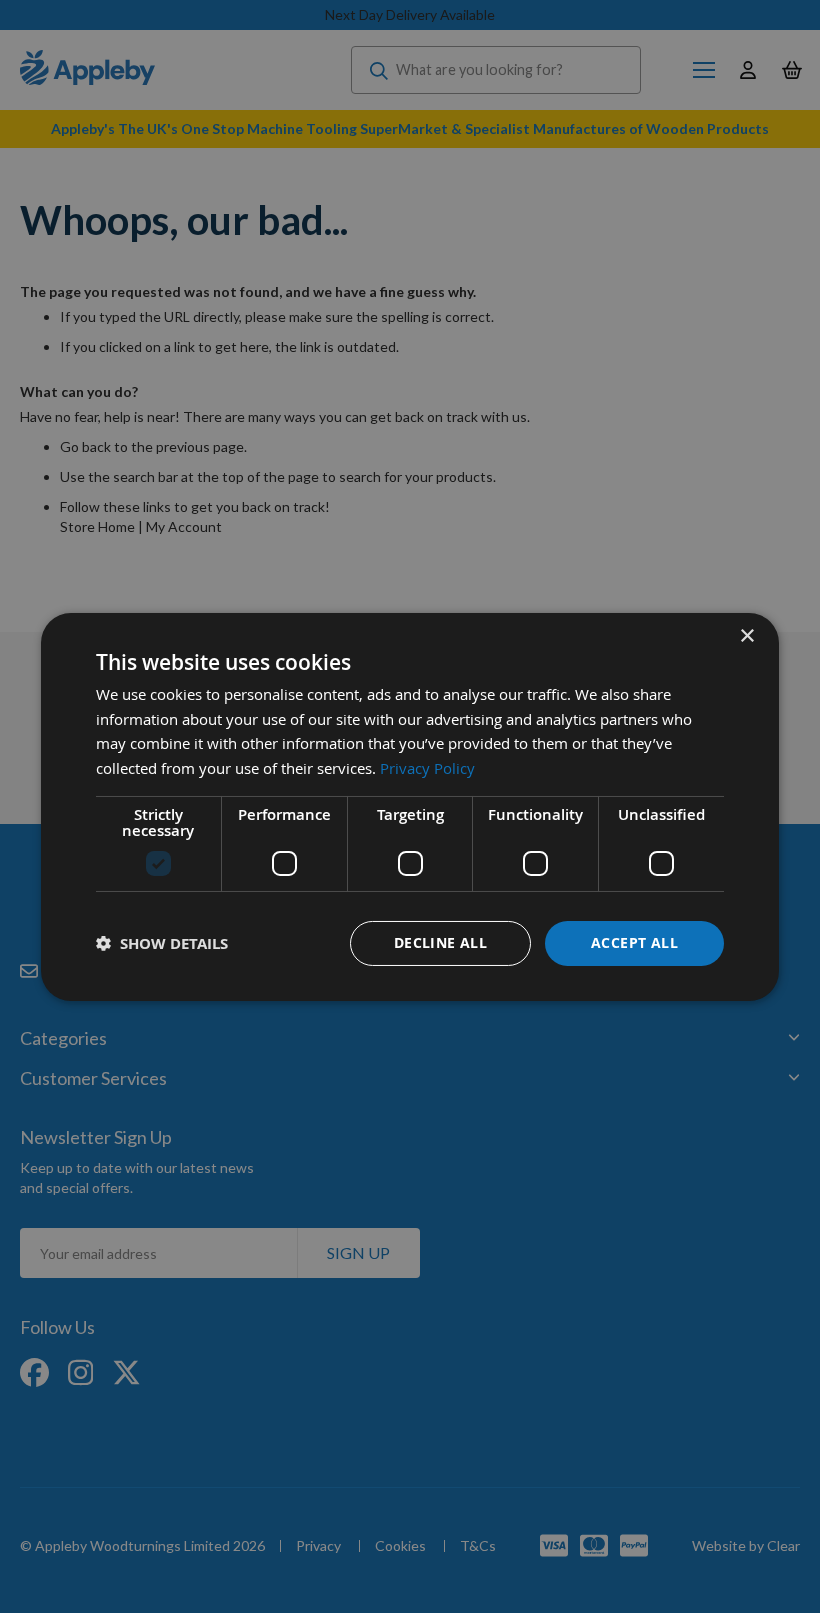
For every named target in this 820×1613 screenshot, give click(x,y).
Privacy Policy (427, 768)
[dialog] (410, 806)
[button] (162, 943)
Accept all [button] (634, 942)
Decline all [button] (440, 942)
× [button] (746, 635)
